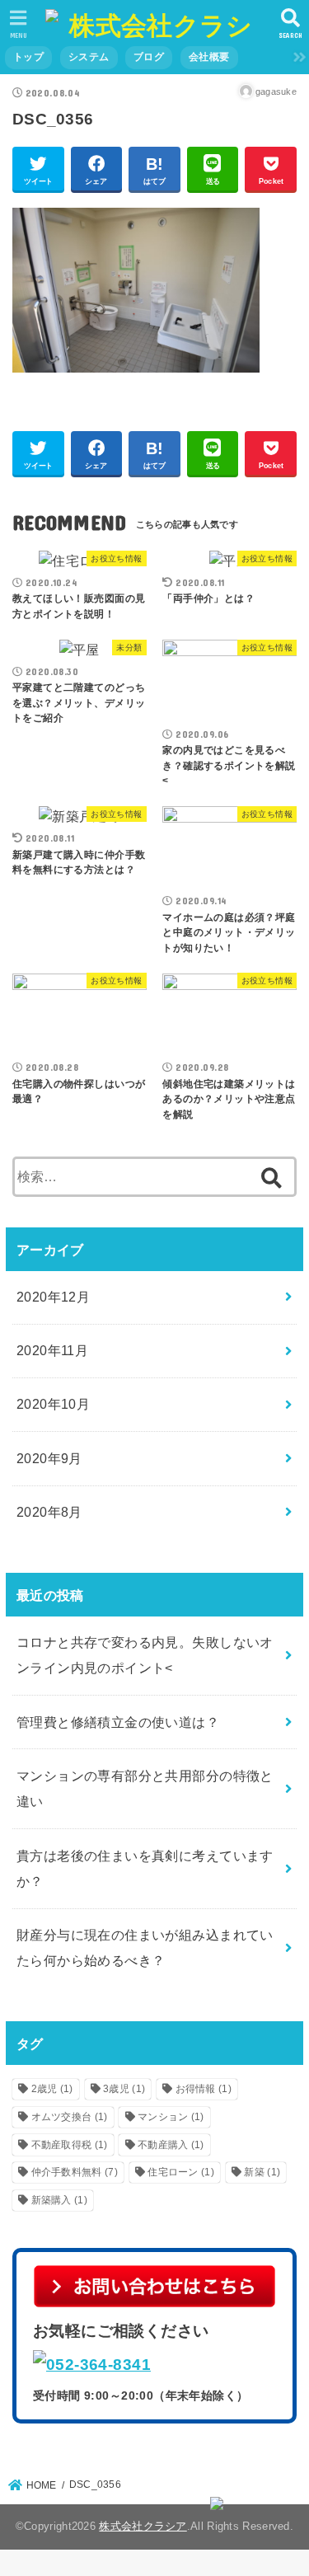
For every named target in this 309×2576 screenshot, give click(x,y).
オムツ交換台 (70, 2117)
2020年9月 (49, 1458)
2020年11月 (52, 1350)
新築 (262, 2172)
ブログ (149, 57)
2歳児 (52, 2089)
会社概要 (209, 57)
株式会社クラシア (143, 2526)
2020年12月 (53, 1297)
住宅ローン (181, 2172)
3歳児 (124, 2089)
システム (89, 57)
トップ (28, 57)
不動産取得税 (70, 2145)
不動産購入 (171, 2145)
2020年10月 (53, 1404)
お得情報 (204, 2089)
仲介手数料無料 (75, 2172)
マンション (171, 2117)
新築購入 (59, 2200)
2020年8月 (49, 1512)
